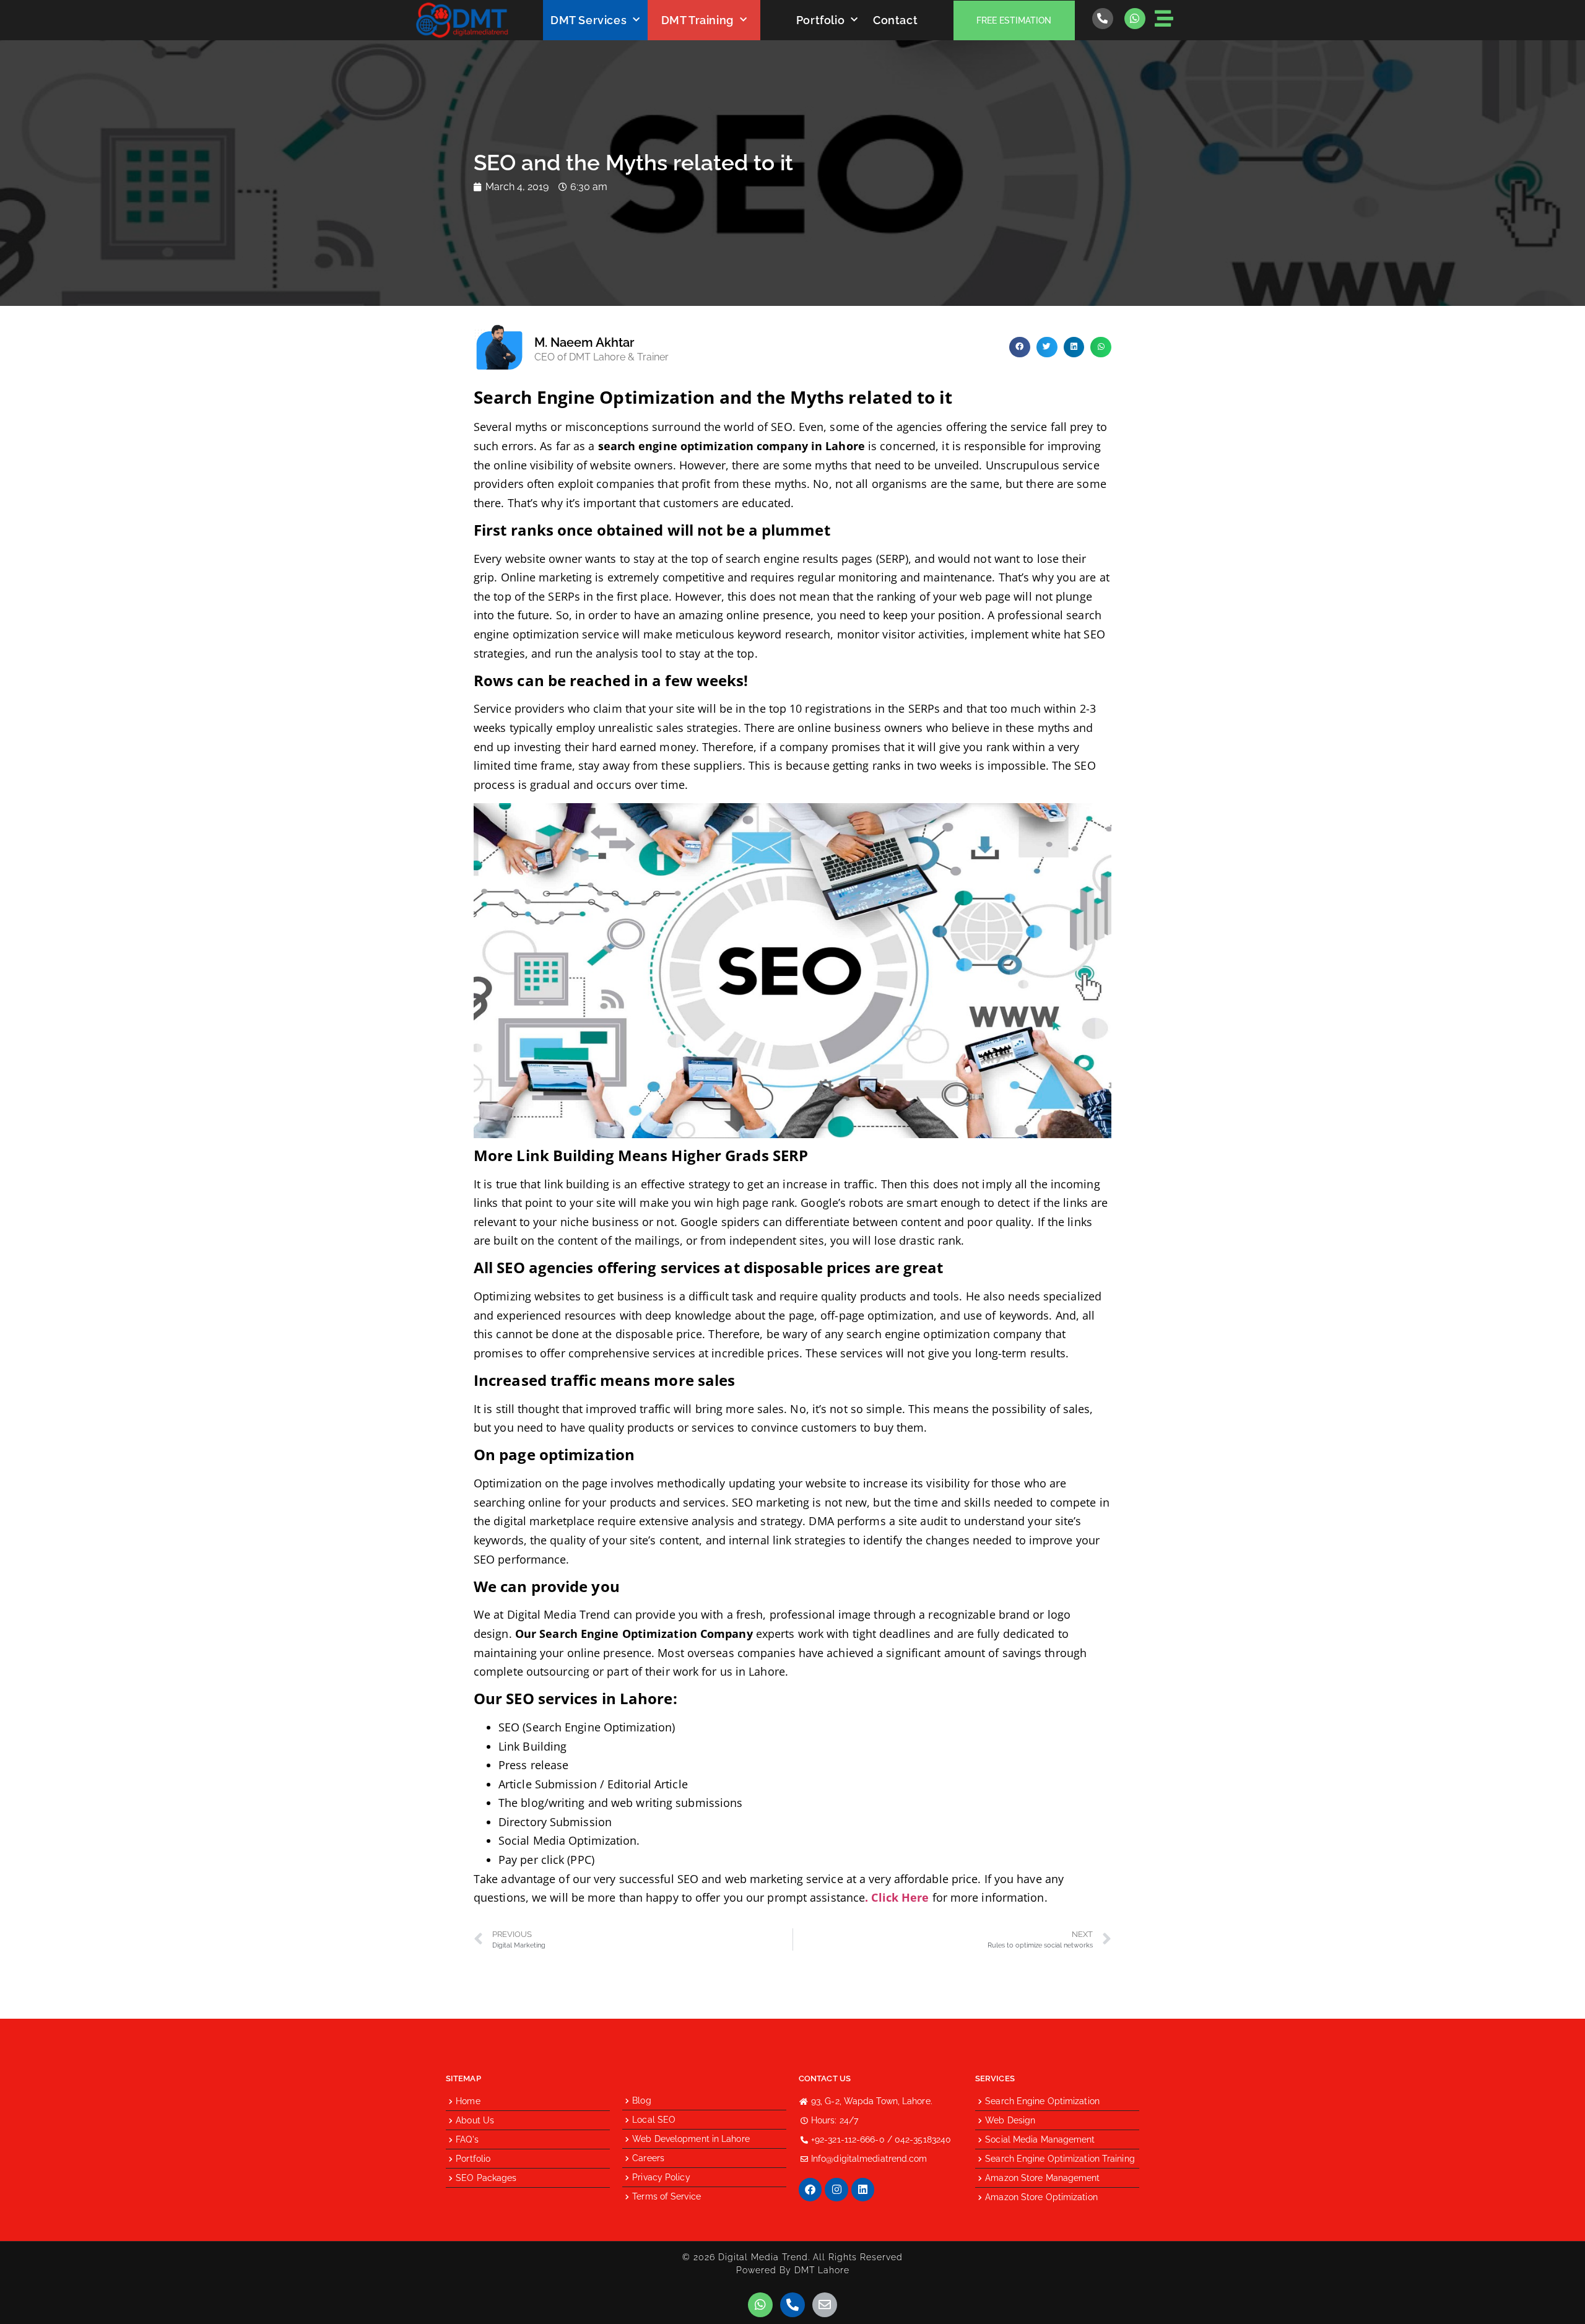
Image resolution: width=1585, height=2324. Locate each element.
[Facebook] (810, 2189)
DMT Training (697, 20)
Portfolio (820, 20)
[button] (1020, 347)
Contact (895, 20)
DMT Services (588, 20)
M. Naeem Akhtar (584, 342)
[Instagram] (836, 2189)
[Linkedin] (863, 2189)
